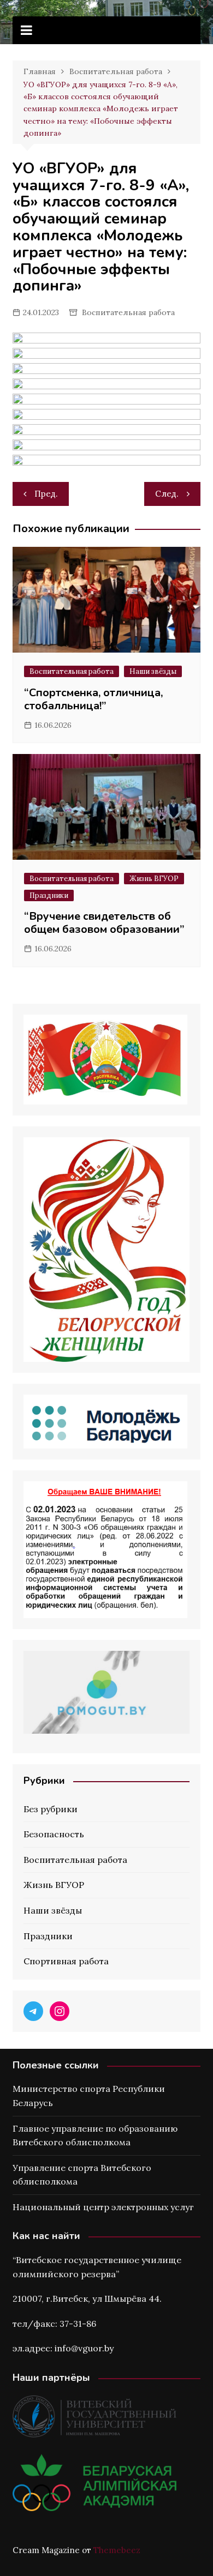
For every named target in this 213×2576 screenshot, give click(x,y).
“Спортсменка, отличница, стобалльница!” (93, 699)
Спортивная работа (66, 1961)
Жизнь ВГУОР (154, 879)
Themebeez (117, 2550)
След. (167, 494)
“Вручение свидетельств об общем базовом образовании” (104, 923)
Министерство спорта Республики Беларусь (89, 2096)
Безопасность (54, 1834)
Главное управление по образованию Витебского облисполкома (95, 2135)
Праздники (49, 895)
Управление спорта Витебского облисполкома (82, 2175)
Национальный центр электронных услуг (103, 2207)
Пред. (46, 494)
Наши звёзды (153, 671)
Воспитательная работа (128, 312)
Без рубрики (51, 1809)
